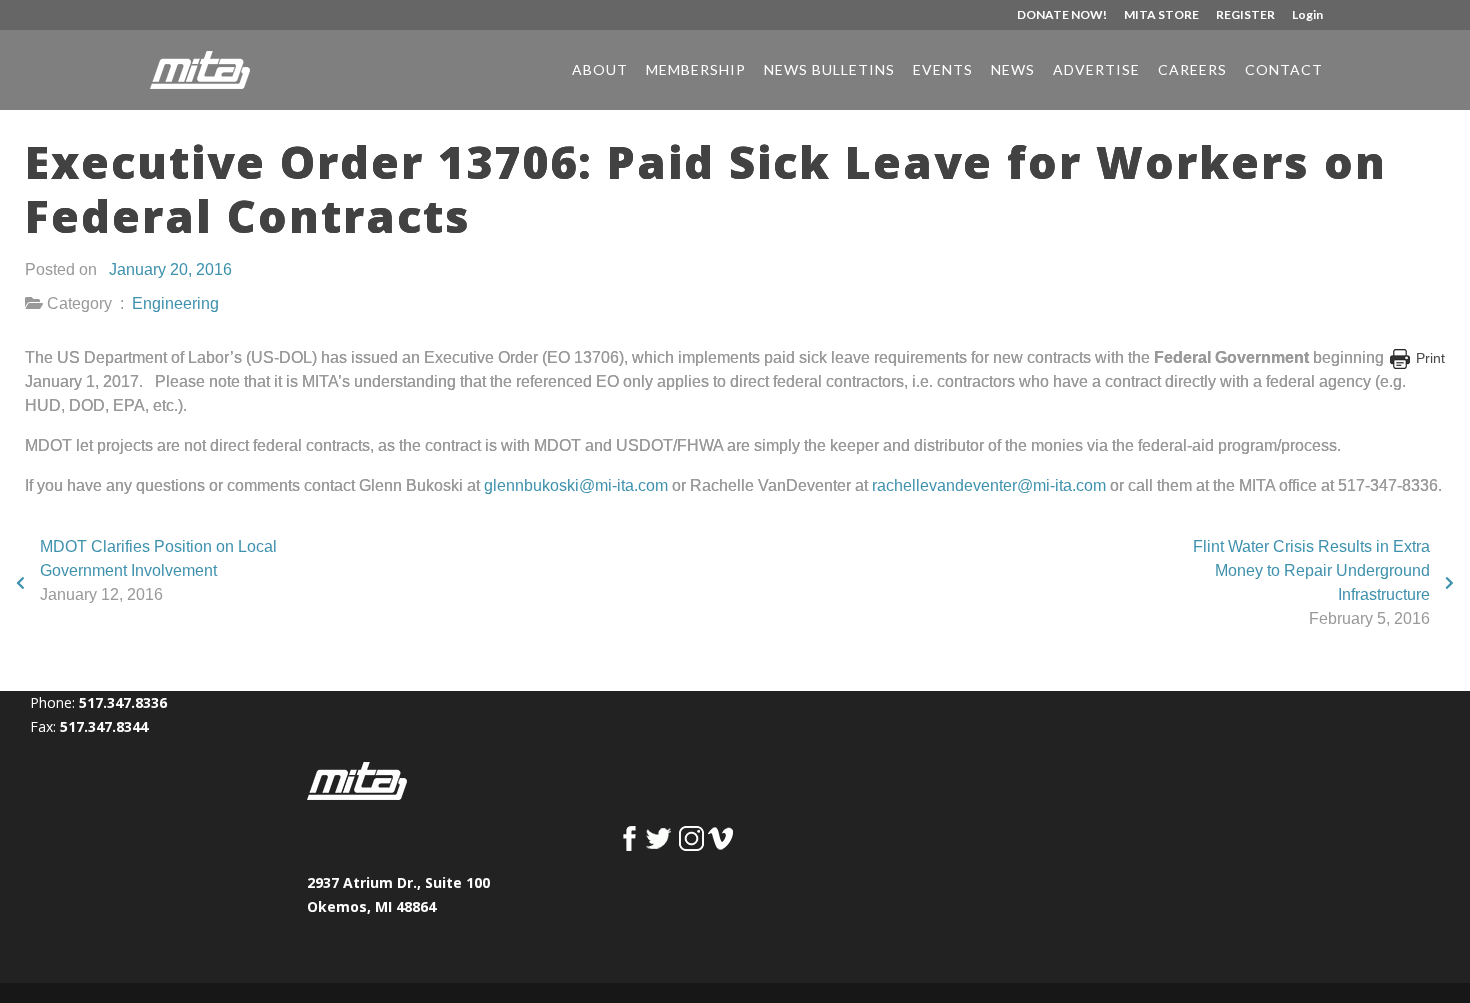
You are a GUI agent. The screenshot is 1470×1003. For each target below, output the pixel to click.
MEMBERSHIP (696, 70)
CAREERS (1192, 70)
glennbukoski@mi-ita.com (576, 485)
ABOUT (600, 70)
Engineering (175, 303)
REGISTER (1245, 15)
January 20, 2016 (170, 269)
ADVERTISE (1096, 70)
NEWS (1013, 70)
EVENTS (943, 70)
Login (1307, 15)
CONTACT (1284, 70)
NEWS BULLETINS (829, 70)
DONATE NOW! (1062, 15)
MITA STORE (1161, 15)
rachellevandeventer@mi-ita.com (989, 485)
